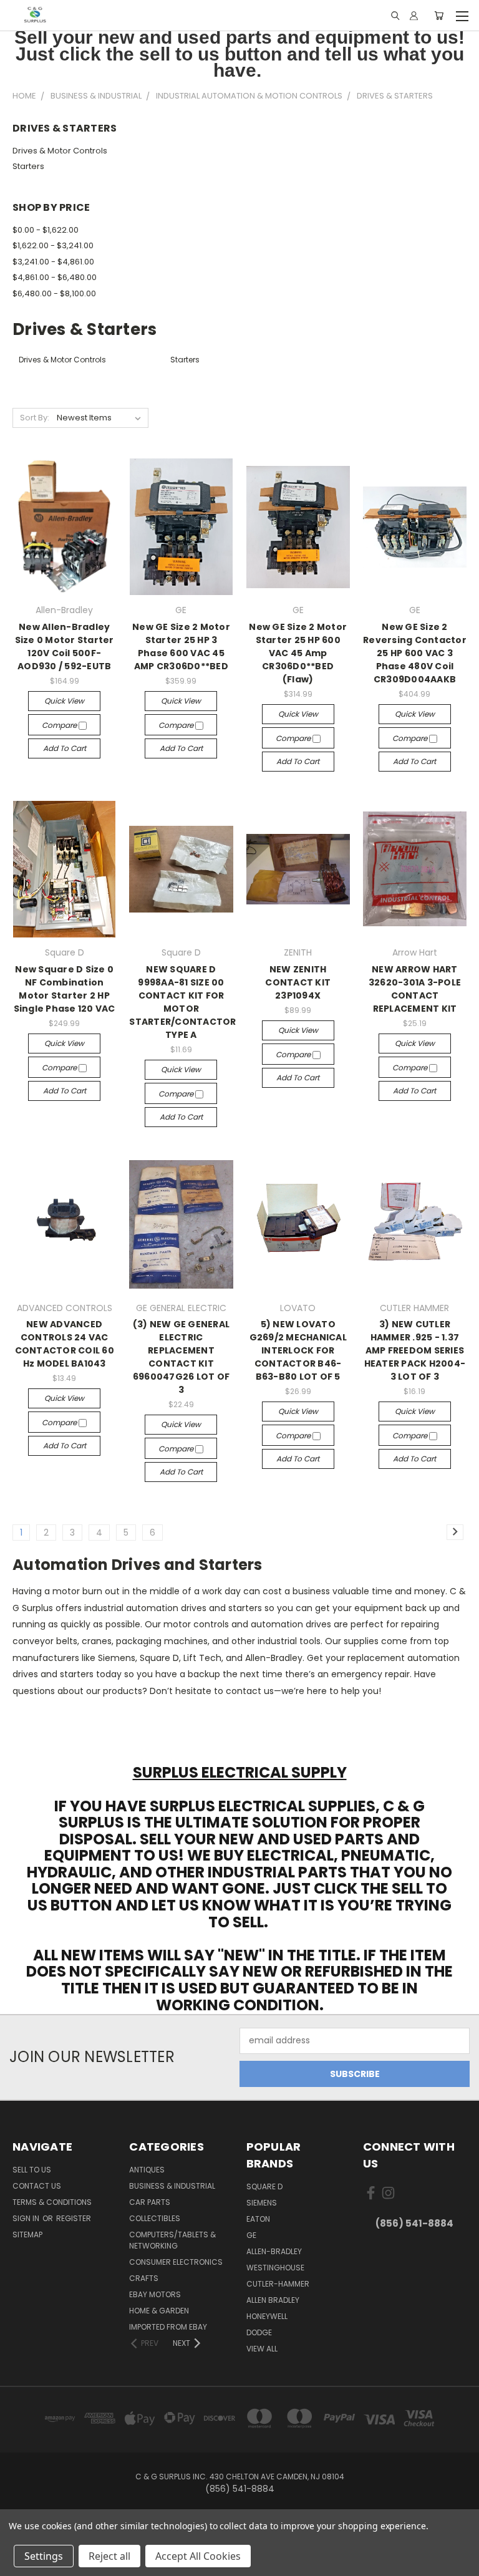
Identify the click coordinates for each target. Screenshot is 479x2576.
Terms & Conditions (52, 2202)
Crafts (144, 2278)
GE (251, 2235)
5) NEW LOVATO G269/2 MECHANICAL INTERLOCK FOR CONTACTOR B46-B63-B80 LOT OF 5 (298, 1350)
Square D (264, 2186)
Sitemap (27, 2235)
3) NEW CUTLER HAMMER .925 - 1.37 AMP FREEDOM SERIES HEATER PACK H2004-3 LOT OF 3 (415, 1350)
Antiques (147, 2170)
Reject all (109, 2556)
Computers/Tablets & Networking (172, 2240)
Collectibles (155, 2218)
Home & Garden (159, 2311)
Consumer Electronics (176, 2262)
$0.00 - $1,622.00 (46, 230)
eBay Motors (155, 2294)
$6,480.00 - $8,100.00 (54, 293)
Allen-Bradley (274, 2251)
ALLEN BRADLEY (273, 2300)
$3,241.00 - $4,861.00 (53, 262)
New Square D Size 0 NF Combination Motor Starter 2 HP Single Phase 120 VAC (65, 989)
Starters (28, 166)
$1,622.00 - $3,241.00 (53, 245)
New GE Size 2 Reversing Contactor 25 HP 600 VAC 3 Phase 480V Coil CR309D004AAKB (415, 653)
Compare (60, 725)
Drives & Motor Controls (60, 151)
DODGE (259, 2332)
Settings (44, 2556)
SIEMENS (262, 2203)
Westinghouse (275, 2268)
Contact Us (37, 2186)
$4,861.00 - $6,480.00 (55, 277)
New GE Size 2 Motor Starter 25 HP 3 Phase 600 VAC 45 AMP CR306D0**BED (181, 646)
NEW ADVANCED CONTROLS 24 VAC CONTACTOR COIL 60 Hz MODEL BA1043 (65, 1344)
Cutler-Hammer (278, 2284)
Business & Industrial (172, 2186)
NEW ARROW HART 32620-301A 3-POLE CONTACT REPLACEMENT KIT (415, 989)
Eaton (258, 2219)
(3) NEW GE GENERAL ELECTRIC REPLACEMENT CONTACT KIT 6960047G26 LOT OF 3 (181, 1357)
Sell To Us (32, 2170)
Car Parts (150, 2202)
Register (74, 2218)
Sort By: (35, 418)
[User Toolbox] (414, 16)
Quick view (64, 701)
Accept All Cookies (198, 2556)
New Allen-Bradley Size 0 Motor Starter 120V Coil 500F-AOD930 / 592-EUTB (65, 646)
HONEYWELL (267, 2316)
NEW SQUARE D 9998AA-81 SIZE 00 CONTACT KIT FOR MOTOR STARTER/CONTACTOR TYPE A (182, 1002)
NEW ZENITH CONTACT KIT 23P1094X (298, 982)
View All (262, 2349)
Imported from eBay (168, 2327)
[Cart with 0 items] (439, 16)
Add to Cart (65, 748)
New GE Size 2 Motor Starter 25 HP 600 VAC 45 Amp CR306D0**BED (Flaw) (298, 653)
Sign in (27, 2218)
